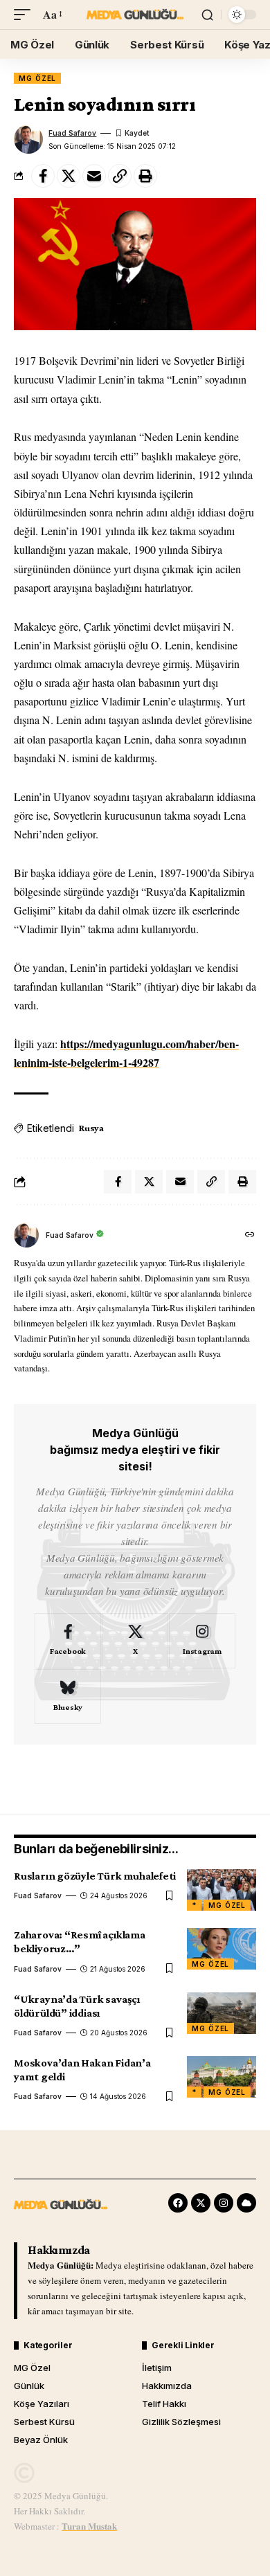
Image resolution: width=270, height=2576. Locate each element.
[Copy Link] (120, 176)
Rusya (91, 1128)
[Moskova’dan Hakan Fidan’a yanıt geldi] (222, 2077)
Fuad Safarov (72, 133)
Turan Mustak (89, 2526)
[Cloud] (246, 2203)
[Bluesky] (68, 1697)
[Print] (145, 176)
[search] (207, 15)
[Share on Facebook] (43, 176)
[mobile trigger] (26, 14)
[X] (135, 1641)
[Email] (94, 176)
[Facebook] (68, 1641)
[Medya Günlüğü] (135, 15)
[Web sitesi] (250, 1235)
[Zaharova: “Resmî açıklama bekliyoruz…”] (222, 1949)
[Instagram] (202, 1641)
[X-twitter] (201, 2203)
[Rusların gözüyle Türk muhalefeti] (222, 1890)
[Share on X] (69, 176)
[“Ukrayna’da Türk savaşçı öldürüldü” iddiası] (222, 2013)
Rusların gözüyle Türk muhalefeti (95, 1876)
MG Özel (37, 78)
